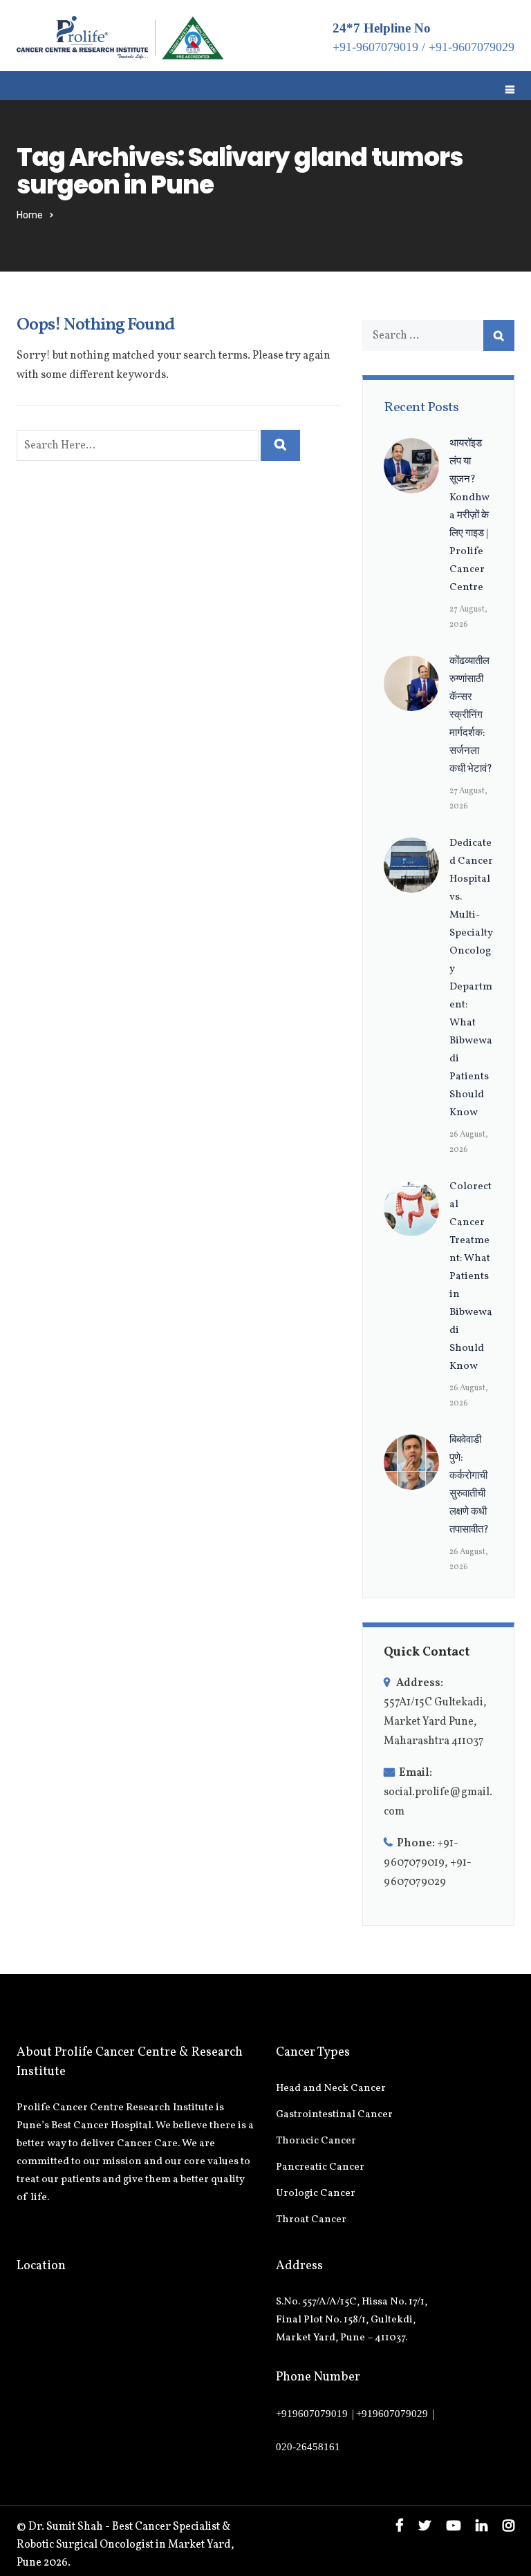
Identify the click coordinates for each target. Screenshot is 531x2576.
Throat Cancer (311, 2220)
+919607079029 (392, 2414)
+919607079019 (312, 2414)
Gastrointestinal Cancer (334, 2115)
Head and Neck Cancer (331, 2089)
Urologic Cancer (316, 2194)
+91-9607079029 (472, 47)
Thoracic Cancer (316, 2141)
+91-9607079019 (375, 47)
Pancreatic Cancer (320, 2167)
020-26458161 (308, 2447)
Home (30, 215)
